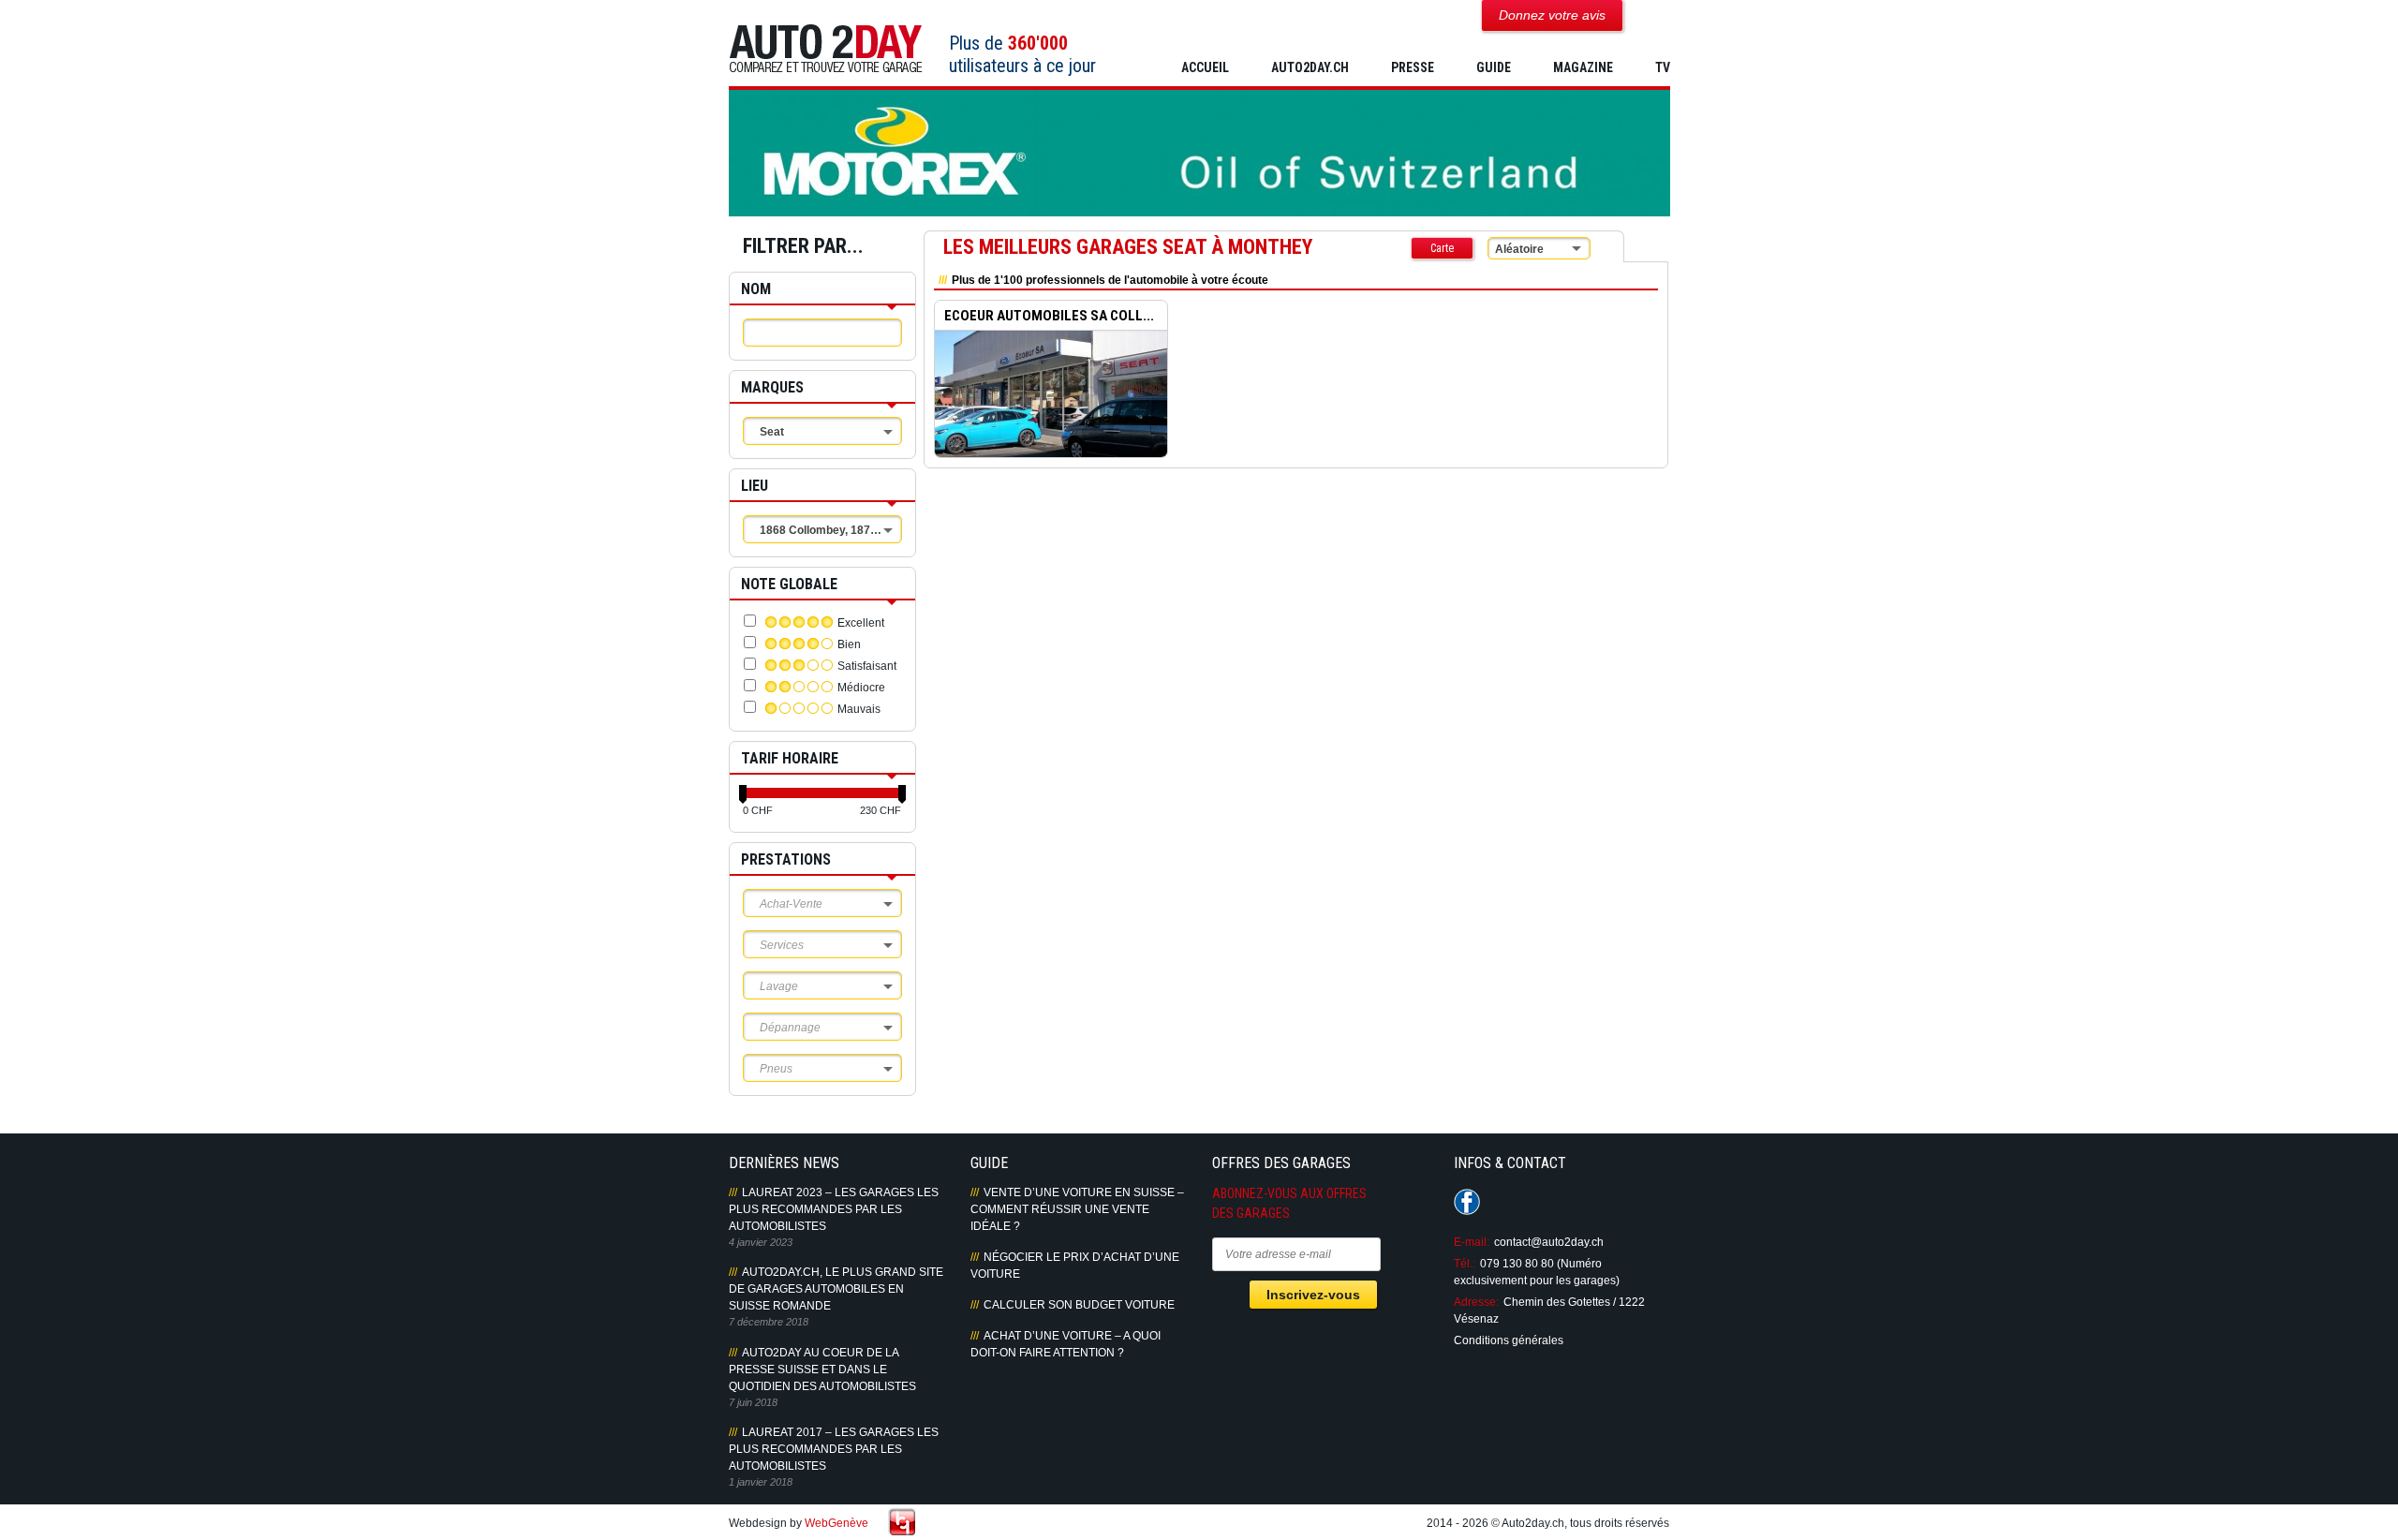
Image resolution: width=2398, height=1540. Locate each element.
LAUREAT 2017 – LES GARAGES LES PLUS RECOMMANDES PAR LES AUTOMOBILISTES (834, 1449)
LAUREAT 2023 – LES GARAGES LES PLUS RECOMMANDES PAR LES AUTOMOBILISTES (834, 1209)
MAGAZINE (1583, 67)
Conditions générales (1509, 1340)
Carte (1442, 248)
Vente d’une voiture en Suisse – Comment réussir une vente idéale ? (1077, 1209)
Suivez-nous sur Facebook (1467, 1202)
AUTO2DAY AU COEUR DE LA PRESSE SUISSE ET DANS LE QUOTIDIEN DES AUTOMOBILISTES (822, 1370)
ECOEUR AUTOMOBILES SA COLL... (1049, 316)
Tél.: (1465, 1264)
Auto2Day (826, 49)
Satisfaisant (867, 666)
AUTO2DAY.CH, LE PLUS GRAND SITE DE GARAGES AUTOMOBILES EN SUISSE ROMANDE (836, 1289)
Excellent (861, 623)
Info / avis (1051, 407)
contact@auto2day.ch (1549, 1242)
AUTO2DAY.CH (1310, 67)
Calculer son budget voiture (1079, 1305)
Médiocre (861, 688)
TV (1663, 67)
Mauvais (859, 709)
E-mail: (1472, 1242)
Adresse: (1476, 1302)
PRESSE (1413, 67)
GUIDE (1494, 67)
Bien (849, 644)
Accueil (1205, 67)
